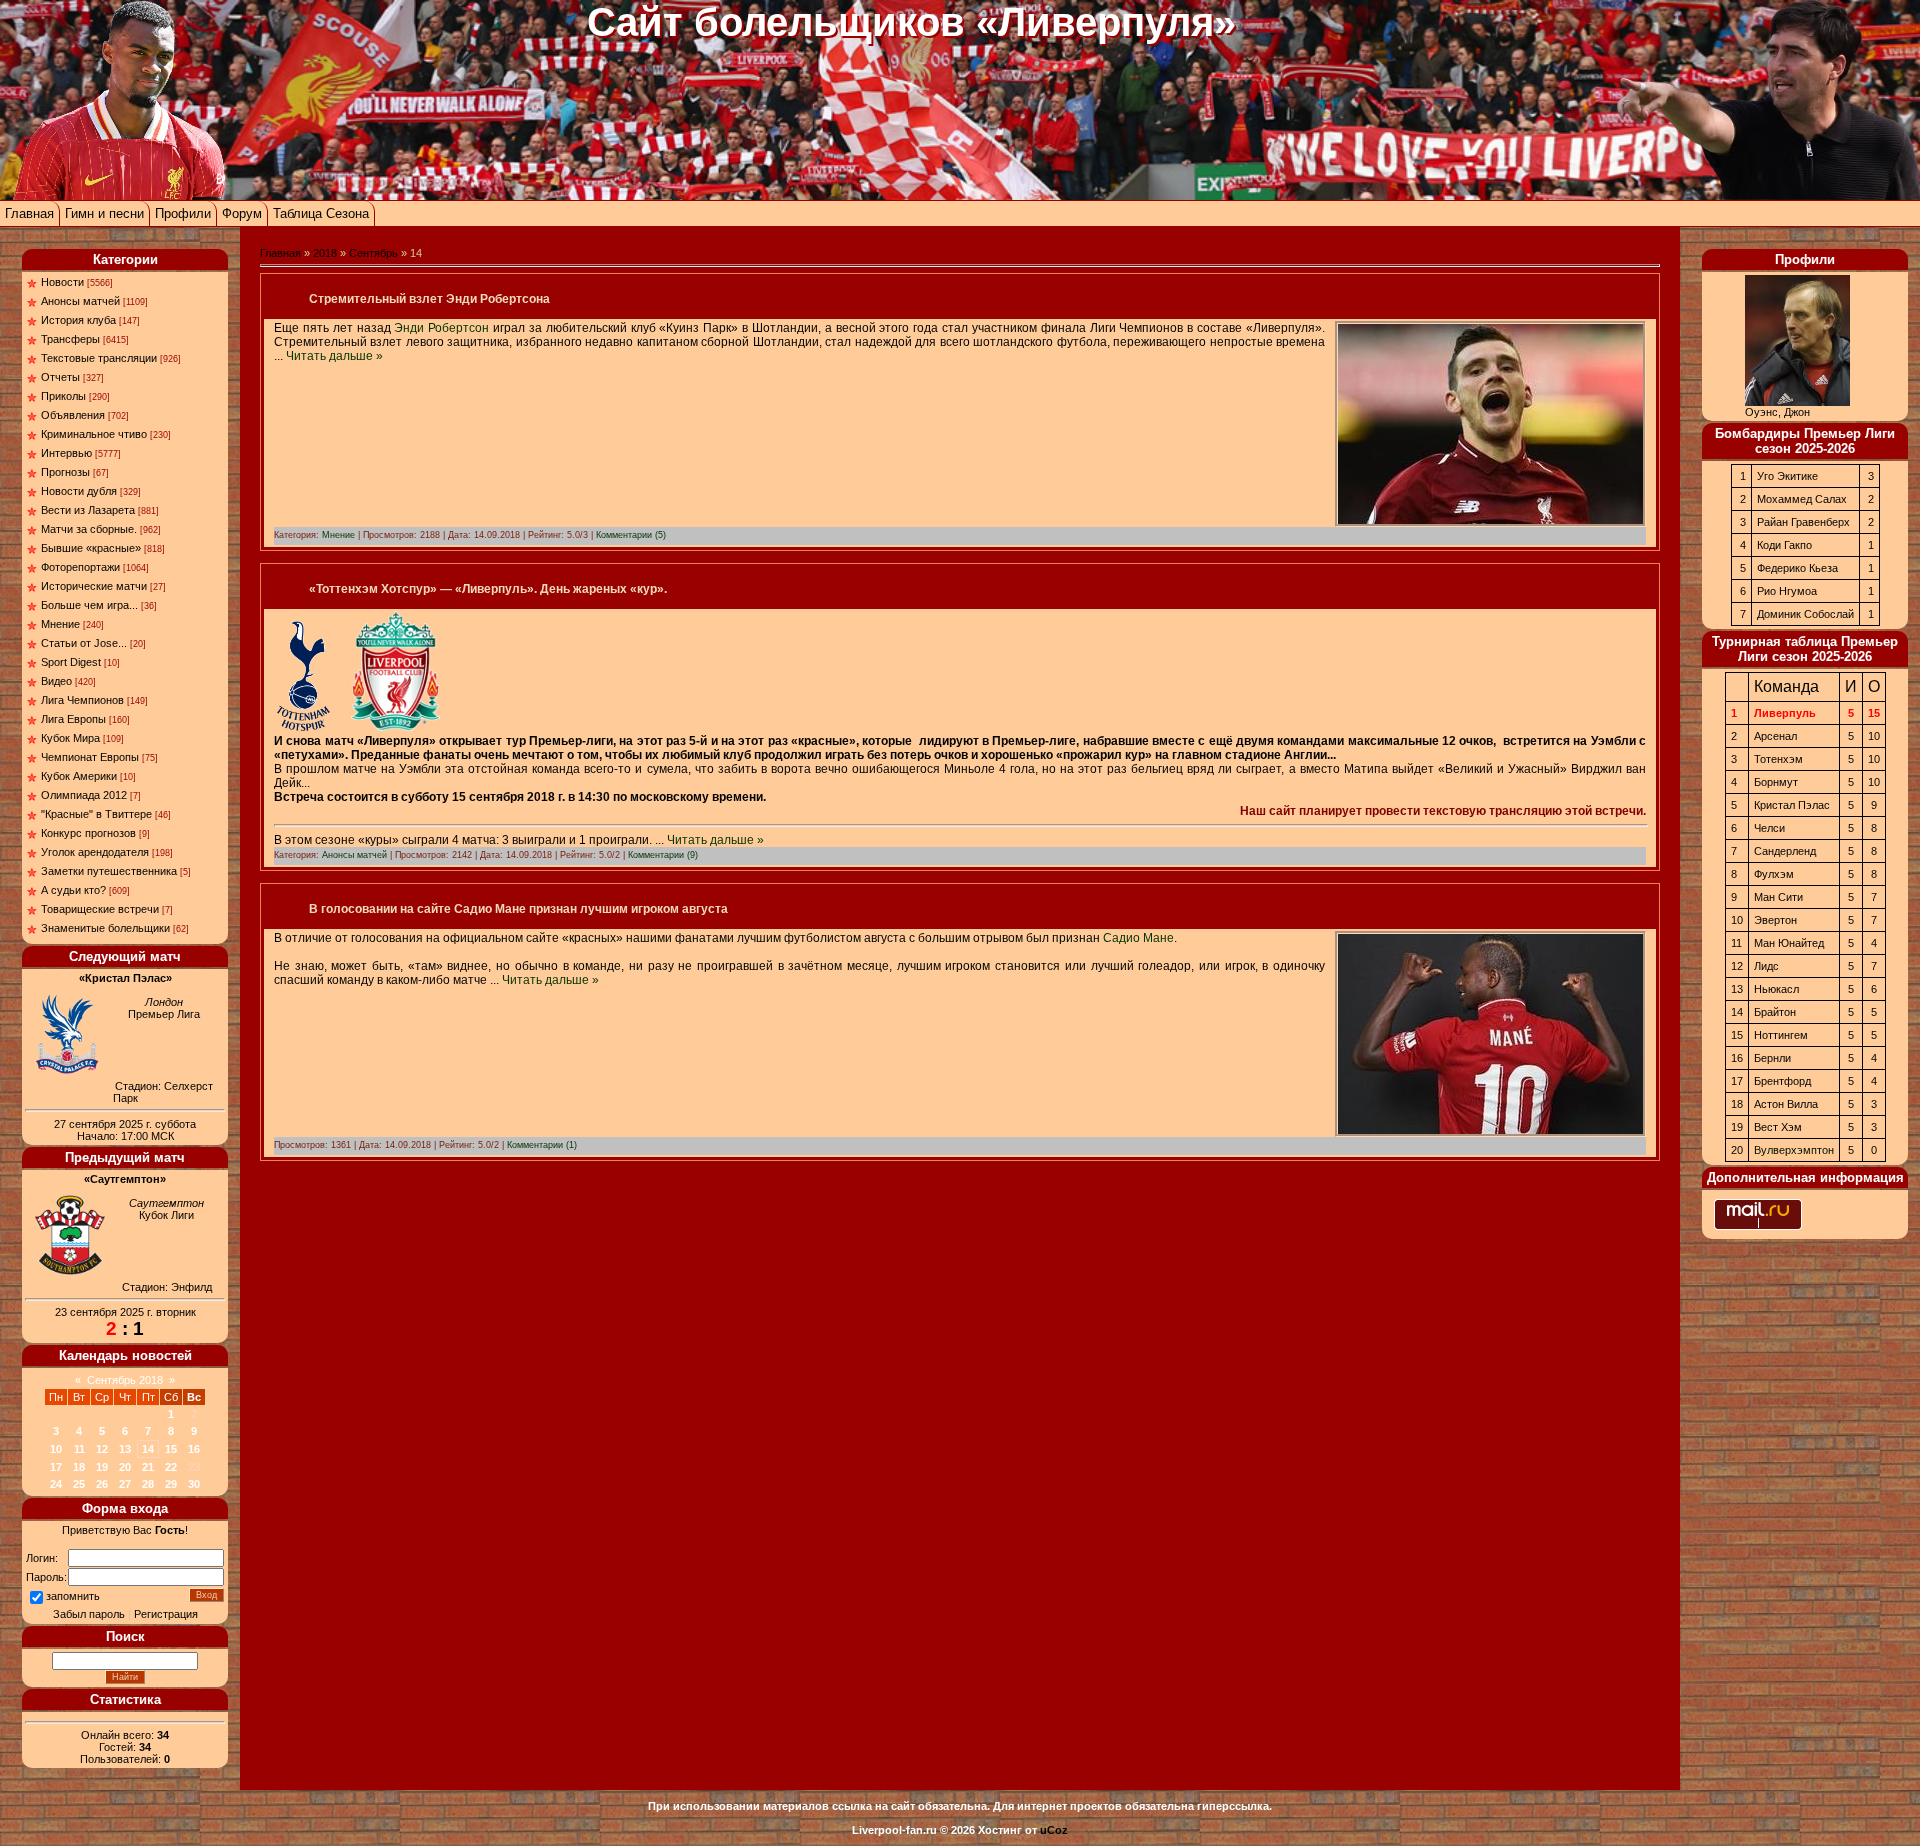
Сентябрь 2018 (125, 1380)
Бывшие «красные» (91, 548)
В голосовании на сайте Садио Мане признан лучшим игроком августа (518, 909)
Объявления (73, 415)
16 (194, 1449)
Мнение (60, 624)
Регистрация (166, 1614)
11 (79, 1449)
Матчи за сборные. (89, 529)
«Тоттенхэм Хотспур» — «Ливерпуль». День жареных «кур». (488, 589)
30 (194, 1484)
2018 (325, 253)
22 (171, 1467)
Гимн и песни (104, 213)
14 (148, 1449)
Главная (29, 213)
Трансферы (70, 339)
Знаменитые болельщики (105, 928)
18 (79, 1467)
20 (125, 1467)
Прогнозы (65, 472)
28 (148, 1484)
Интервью (66, 453)
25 (79, 1484)
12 (102, 1449)
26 (102, 1484)
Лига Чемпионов (82, 700)
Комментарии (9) (663, 855)
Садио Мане (1138, 938)
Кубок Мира (70, 738)
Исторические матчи (94, 586)
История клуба (78, 320)
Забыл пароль (89, 1614)
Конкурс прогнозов (88, 833)
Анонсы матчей (80, 301)
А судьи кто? (73, 890)
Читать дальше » (334, 356)
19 (102, 1467)
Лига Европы (73, 719)
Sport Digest (71, 662)
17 (56, 1467)
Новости (62, 282)
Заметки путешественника (109, 871)
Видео (56, 681)
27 (125, 1484)
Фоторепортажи (80, 567)
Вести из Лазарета (88, 510)
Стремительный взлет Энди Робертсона (429, 299)
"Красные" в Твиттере (96, 814)
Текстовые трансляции (99, 358)
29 (171, 1484)
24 (56, 1484)
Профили (183, 213)
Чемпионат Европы (90, 757)
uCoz (1054, 1830)
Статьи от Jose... (84, 643)
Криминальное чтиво (94, 434)
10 (56, 1449)
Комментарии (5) (631, 535)
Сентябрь (373, 253)
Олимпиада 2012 (84, 795)
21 (148, 1467)
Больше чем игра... (89, 605)
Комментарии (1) (542, 1145)
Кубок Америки (79, 776)
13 (125, 1449)
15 (171, 1449)
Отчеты (60, 377)
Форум (242, 213)
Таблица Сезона (321, 213)
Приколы (63, 396)
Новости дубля (79, 491)
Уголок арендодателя (95, 852)
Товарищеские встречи (100, 909)
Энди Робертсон (441, 328)
